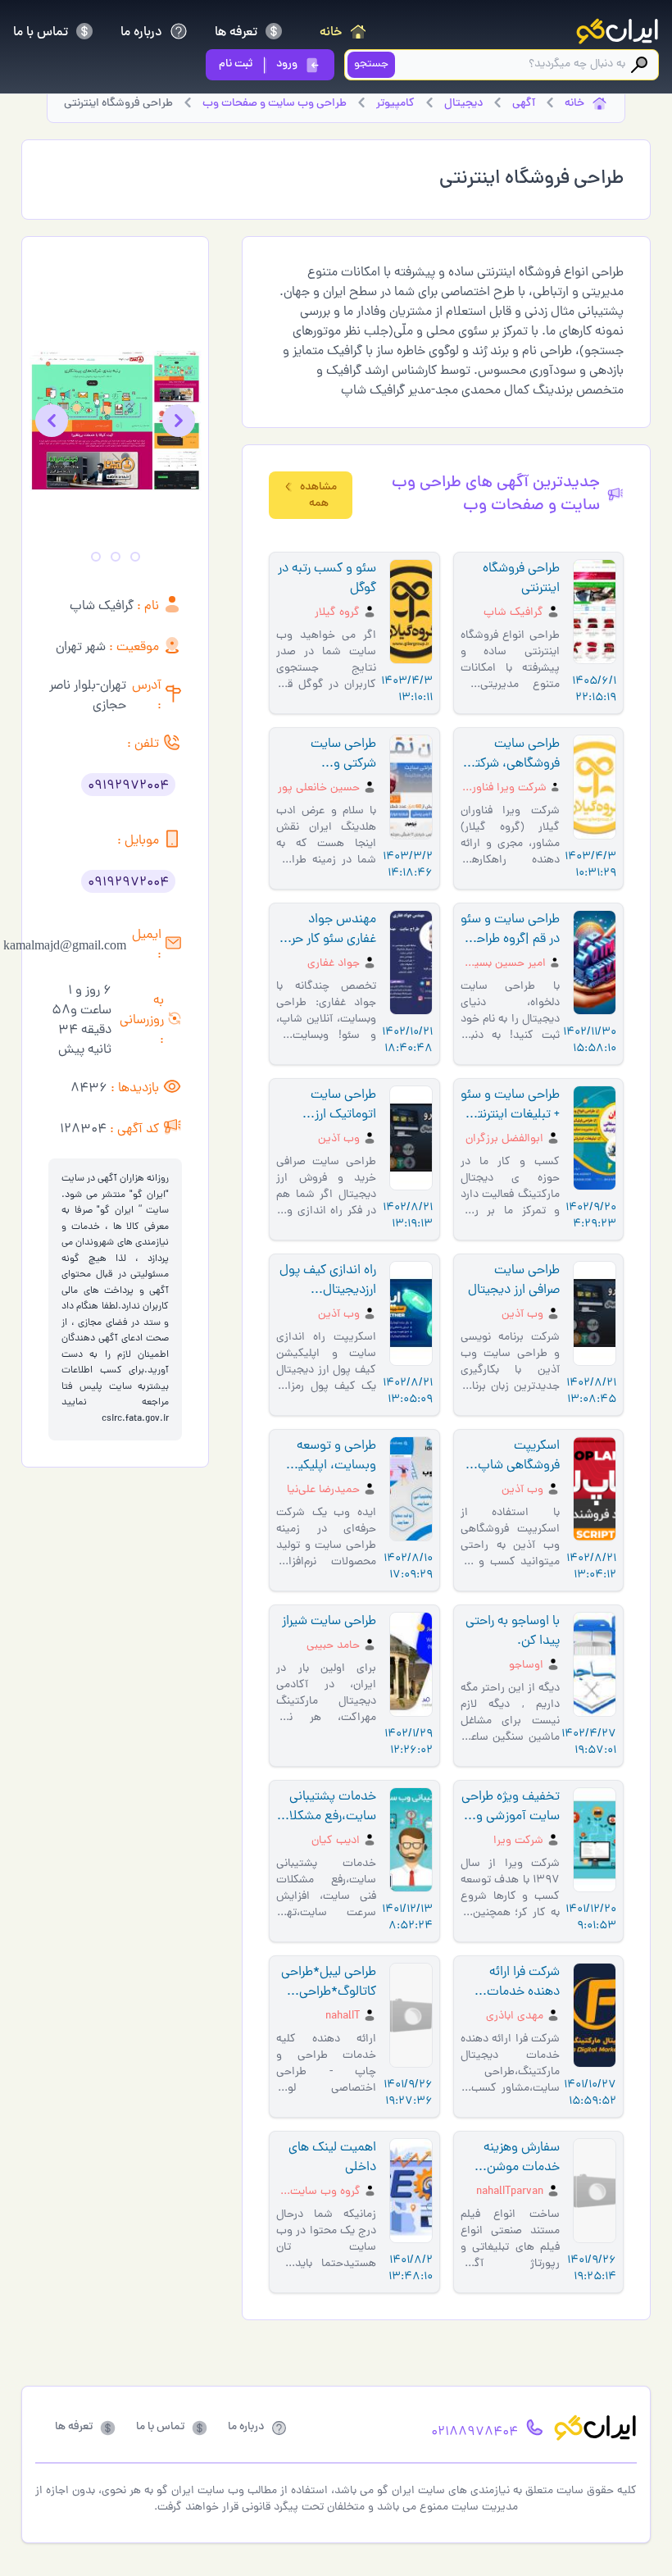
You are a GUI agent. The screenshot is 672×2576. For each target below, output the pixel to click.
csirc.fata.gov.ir (135, 1419)
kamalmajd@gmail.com (65, 945)
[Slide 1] (135, 557)
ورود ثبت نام (258, 64)
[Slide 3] (96, 557)
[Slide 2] (116, 557)
